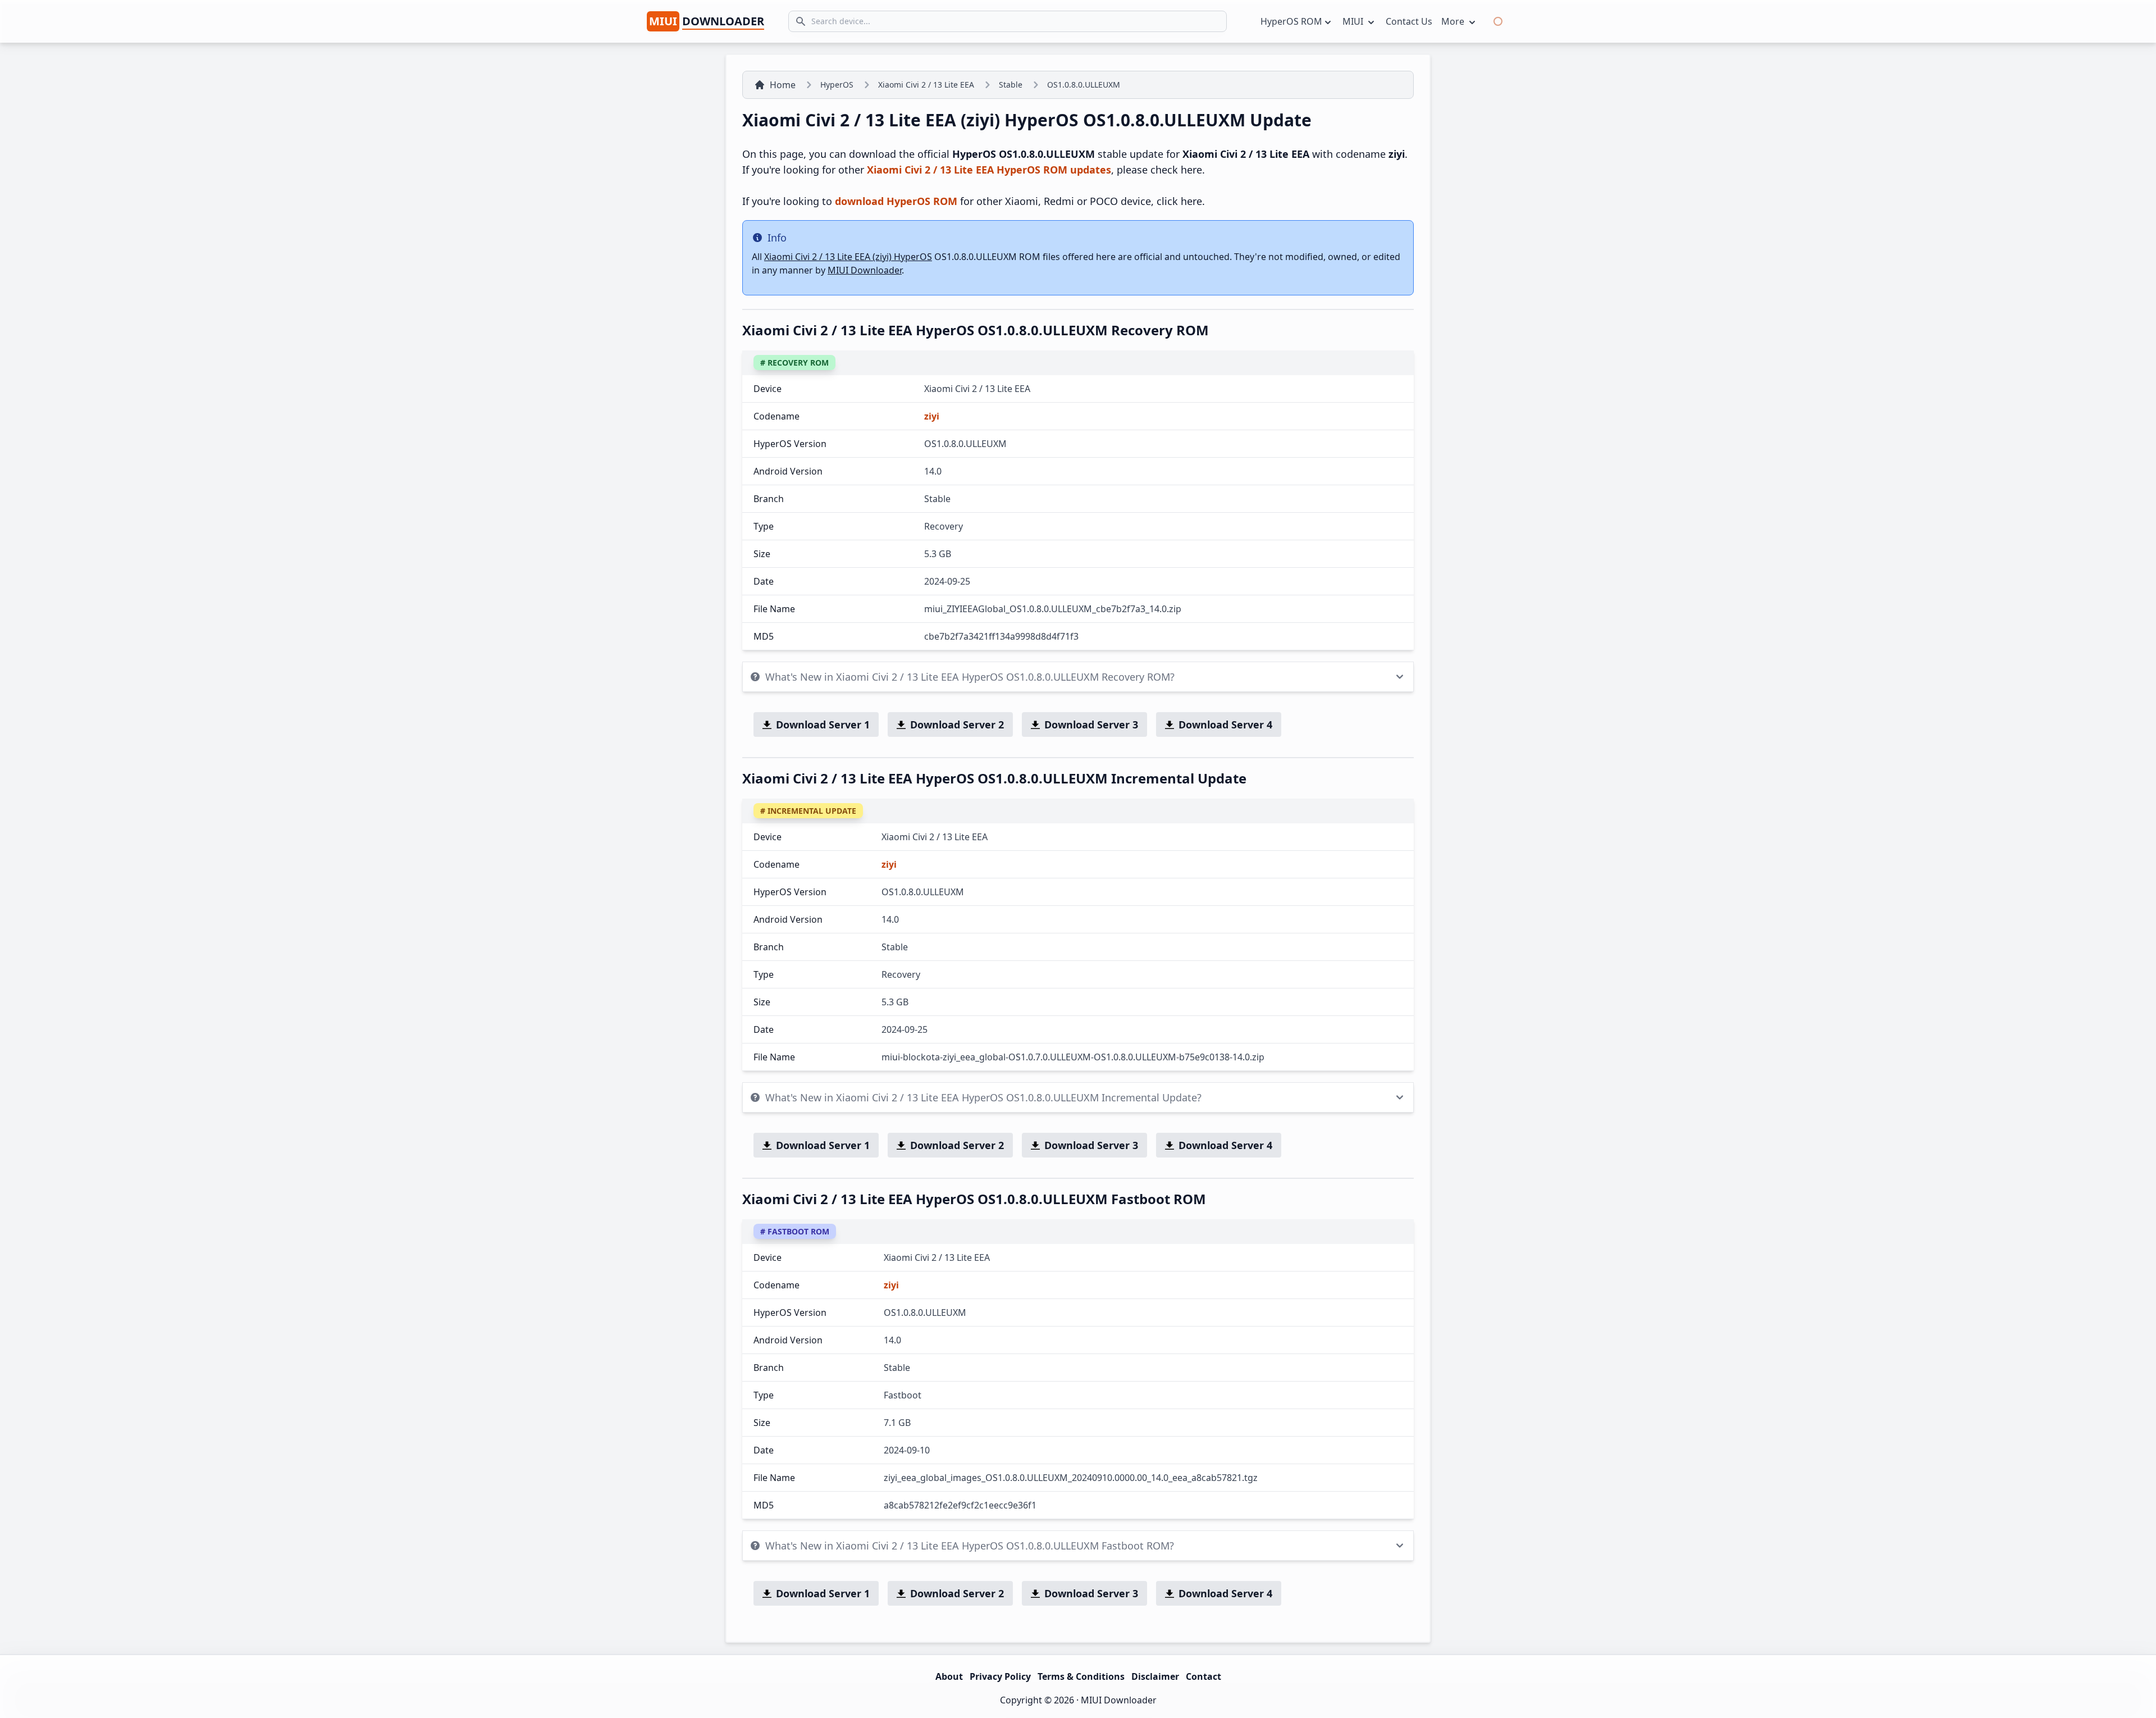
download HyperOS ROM (896, 201)
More (1454, 21)
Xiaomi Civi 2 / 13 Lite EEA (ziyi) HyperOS (848, 257)
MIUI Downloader (865, 270)
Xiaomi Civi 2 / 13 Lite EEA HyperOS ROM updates (989, 170)
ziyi (932, 416)
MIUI (1354, 21)
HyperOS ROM (1291, 21)
